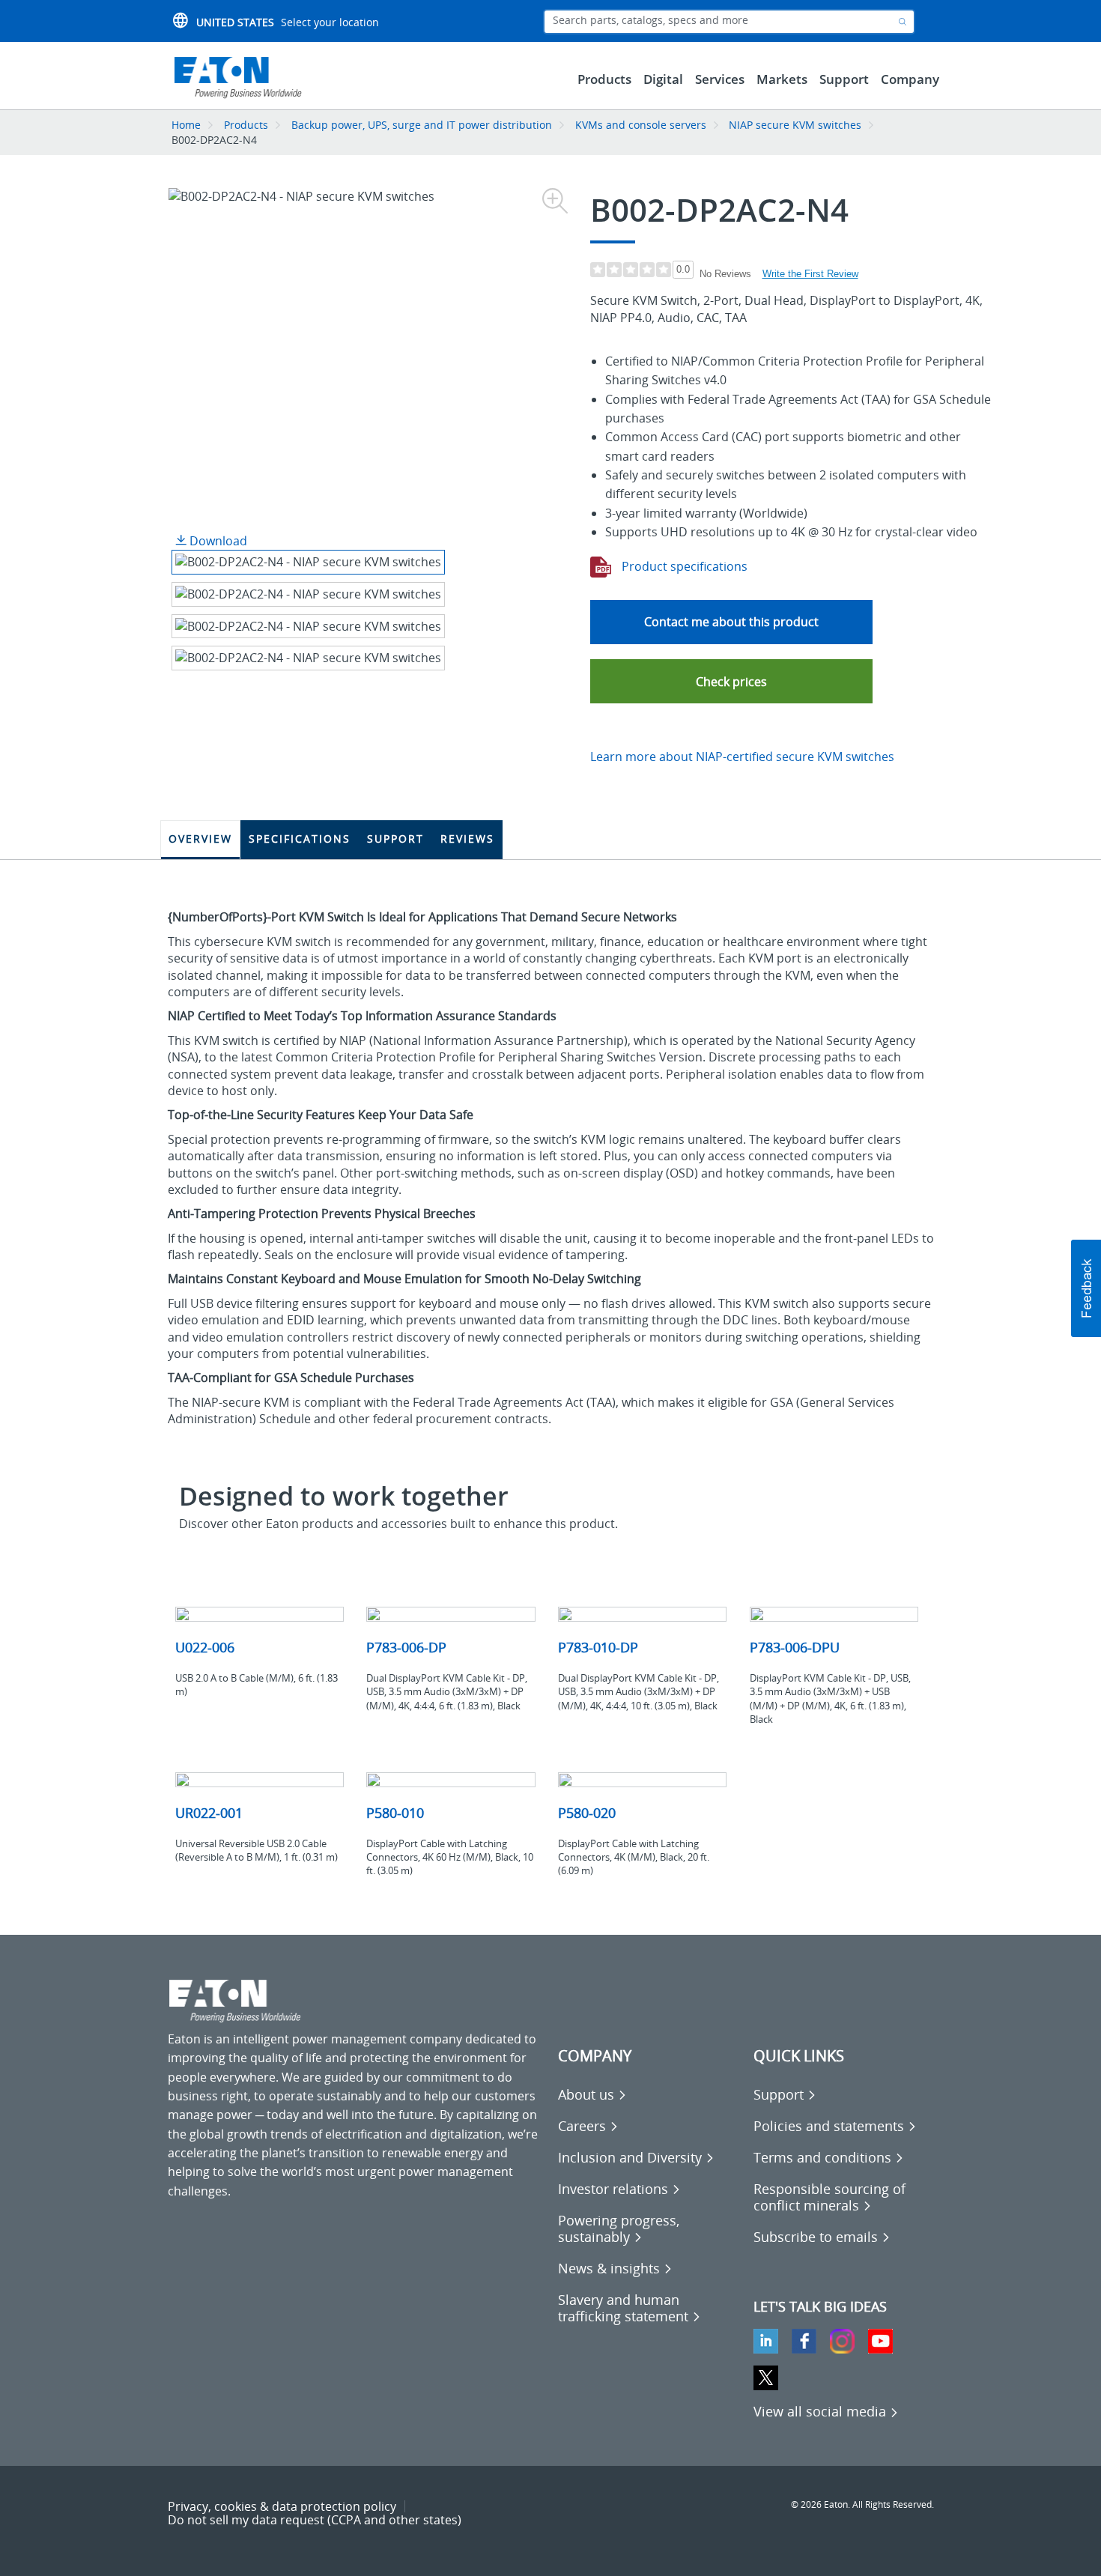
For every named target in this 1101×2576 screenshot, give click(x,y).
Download (217, 541)
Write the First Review (810, 274)
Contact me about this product (731, 622)
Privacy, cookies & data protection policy (282, 2506)
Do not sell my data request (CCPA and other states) (315, 2520)
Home (186, 125)
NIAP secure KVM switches (795, 125)
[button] (731, 681)
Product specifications (683, 566)
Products (246, 125)
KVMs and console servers (641, 125)
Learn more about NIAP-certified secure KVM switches (742, 757)
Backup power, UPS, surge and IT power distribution (422, 125)
